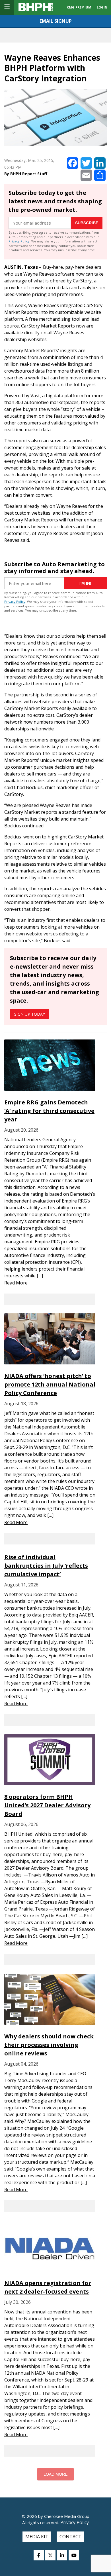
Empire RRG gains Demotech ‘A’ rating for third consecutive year (49, 1111)
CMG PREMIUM (79, 7)
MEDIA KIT (37, 2537)
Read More (16, 1283)
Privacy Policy (19, 241)
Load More (55, 2474)
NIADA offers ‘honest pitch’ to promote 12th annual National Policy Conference (50, 1384)
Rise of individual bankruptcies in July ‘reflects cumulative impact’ (46, 1566)
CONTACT (70, 2537)
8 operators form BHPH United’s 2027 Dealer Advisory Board (47, 1805)
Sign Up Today (30, 1014)
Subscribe (87, 223)
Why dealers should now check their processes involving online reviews (49, 2045)
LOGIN (102, 7)
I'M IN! (85, 583)
